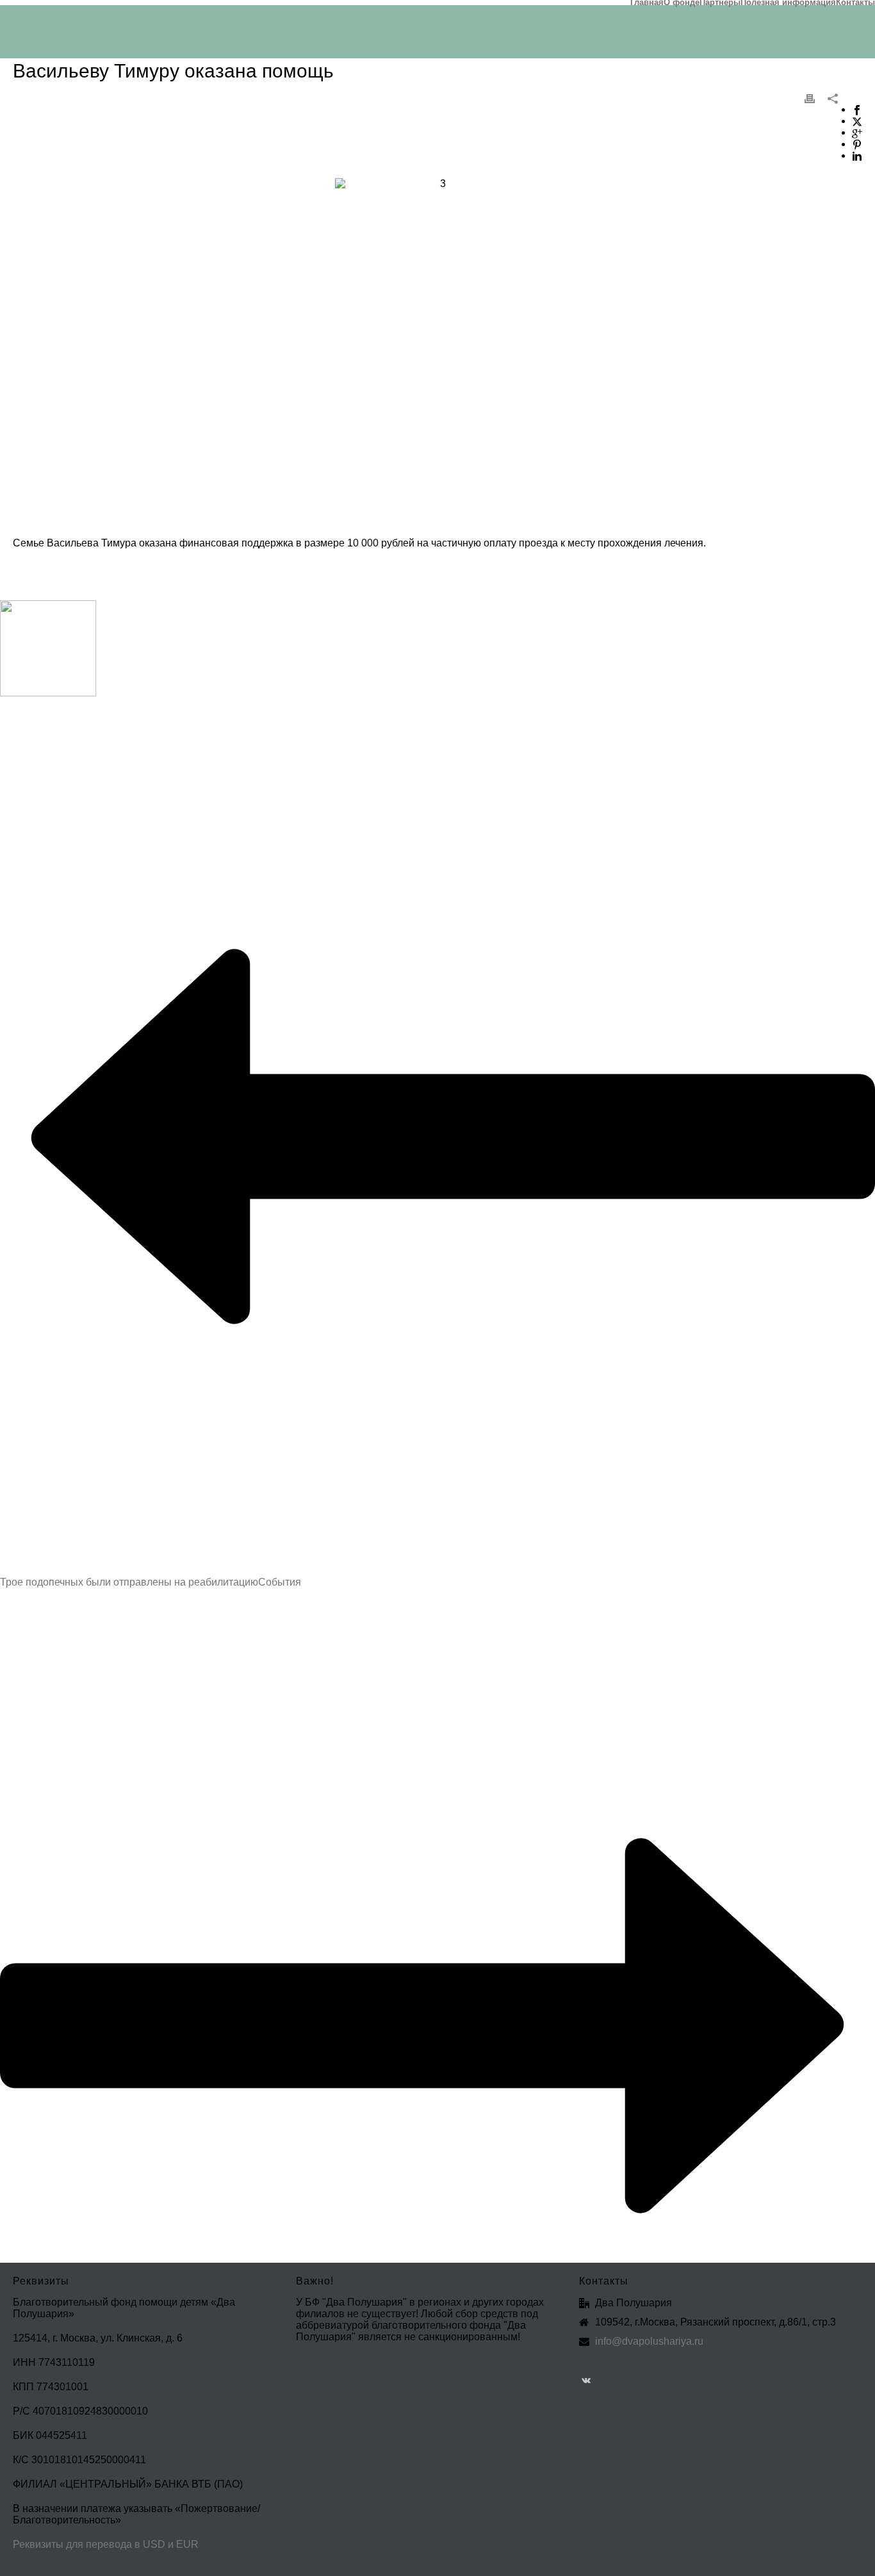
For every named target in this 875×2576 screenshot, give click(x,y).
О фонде (682, 3)
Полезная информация (788, 3)
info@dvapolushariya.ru (649, 2341)
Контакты (855, 3)
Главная (647, 3)
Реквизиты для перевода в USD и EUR (106, 2544)
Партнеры (720, 3)
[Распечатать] (810, 98)
